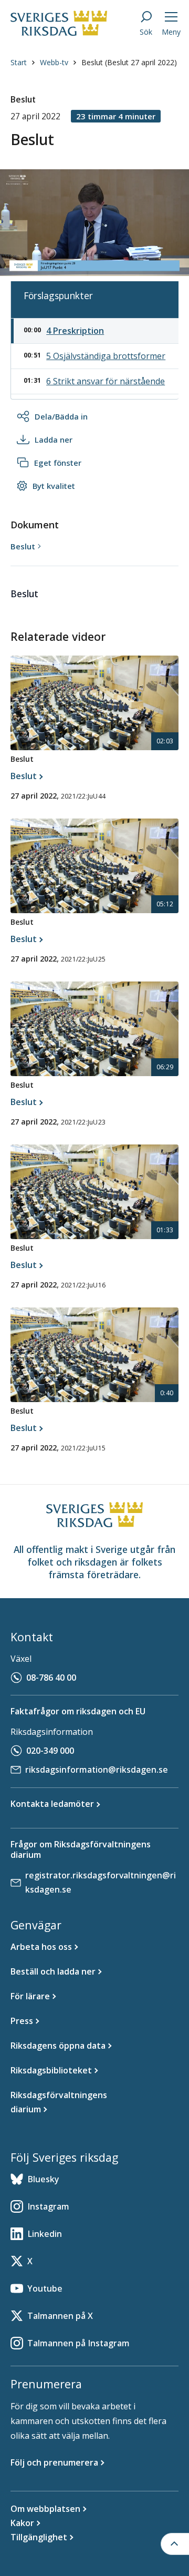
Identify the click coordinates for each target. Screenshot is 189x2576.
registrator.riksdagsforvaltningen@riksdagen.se (101, 1882)
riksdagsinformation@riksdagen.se (97, 1770)
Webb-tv (54, 62)
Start (19, 62)
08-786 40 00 (51, 1678)
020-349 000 (50, 1751)
